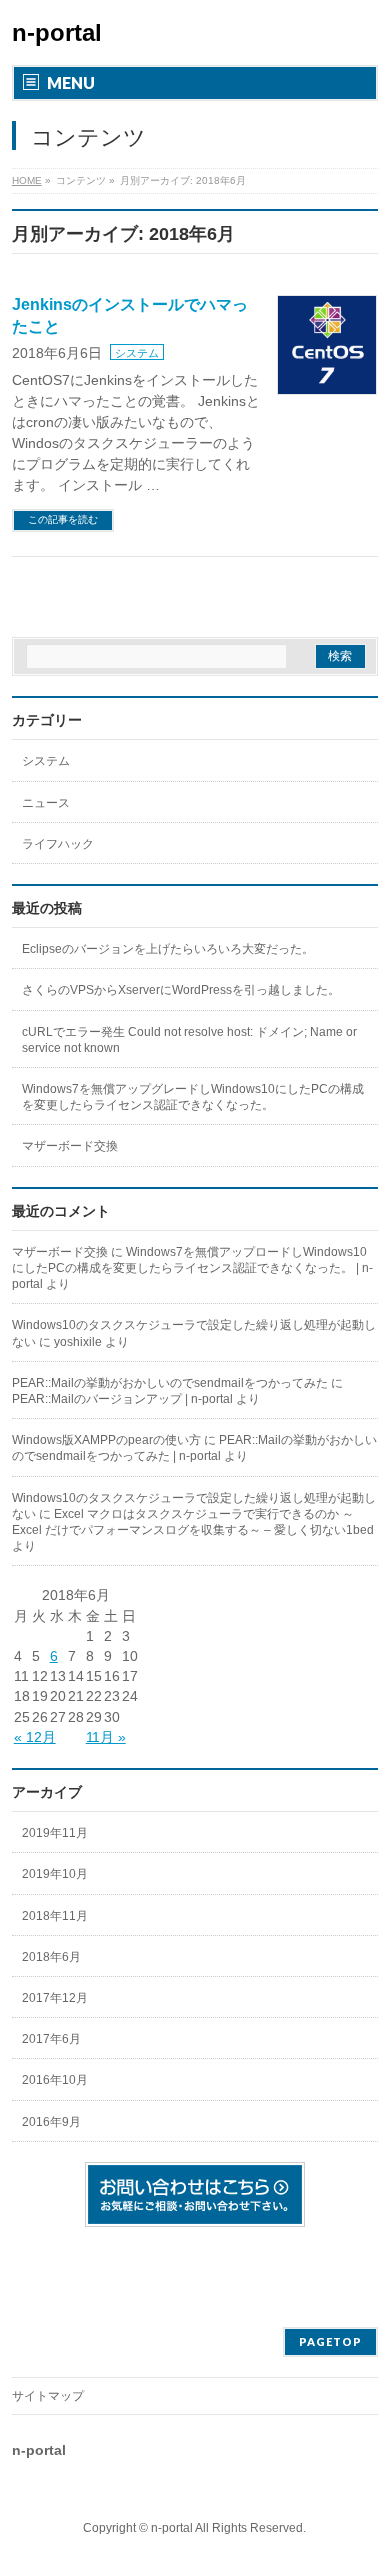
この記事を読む (63, 519)
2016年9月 (51, 2122)
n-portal (57, 32)
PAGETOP (330, 2341)
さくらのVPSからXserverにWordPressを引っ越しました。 (181, 990)
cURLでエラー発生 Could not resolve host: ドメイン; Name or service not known (189, 1040)
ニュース (46, 803)
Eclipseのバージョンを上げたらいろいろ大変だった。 (168, 949)
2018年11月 (55, 1916)
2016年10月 (55, 2080)
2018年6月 (51, 1957)
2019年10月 (55, 1874)
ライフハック (58, 844)
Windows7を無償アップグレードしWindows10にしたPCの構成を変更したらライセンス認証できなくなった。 (193, 1097)
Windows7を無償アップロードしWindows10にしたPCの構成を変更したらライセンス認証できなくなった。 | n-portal (192, 1268)
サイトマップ (48, 2396)
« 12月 (35, 1737)
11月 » (106, 1737)
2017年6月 (51, 2039)
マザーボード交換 (70, 1146)
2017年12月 (55, 1998)
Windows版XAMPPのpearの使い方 (106, 1440)
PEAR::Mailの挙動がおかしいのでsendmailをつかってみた (170, 1383)
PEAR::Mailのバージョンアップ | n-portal (122, 1399)
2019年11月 (55, 1833)
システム (137, 353)
